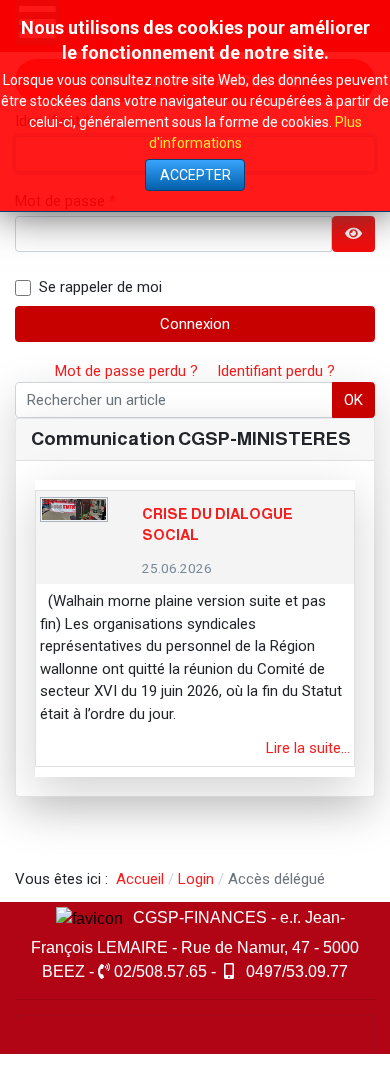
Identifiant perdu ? (276, 371)
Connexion (195, 324)
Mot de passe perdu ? (126, 371)
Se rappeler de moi (100, 287)
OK (353, 400)
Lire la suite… (308, 748)
